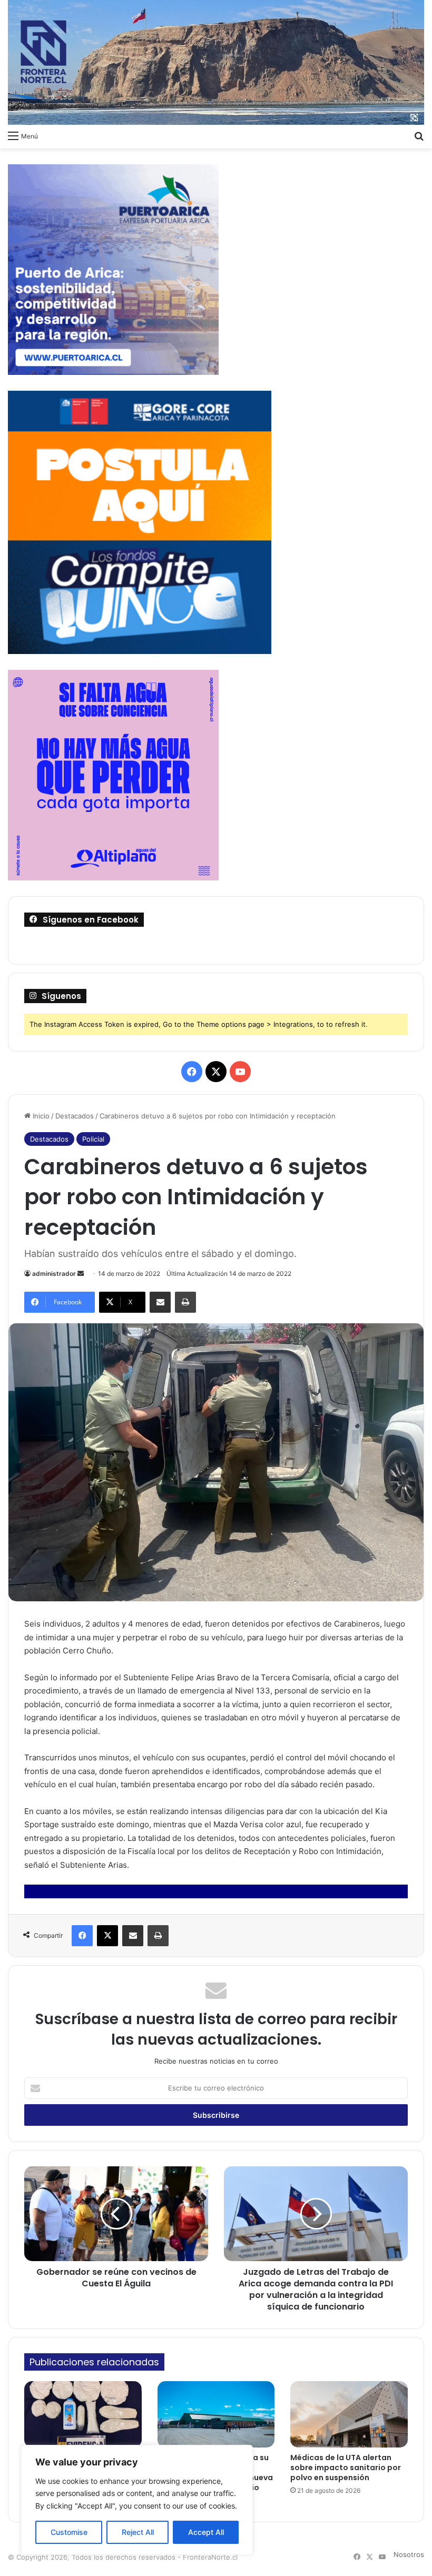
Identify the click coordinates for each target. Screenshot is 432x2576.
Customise (69, 2532)
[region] (137, 2500)
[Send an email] (81, 1274)
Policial (93, 1139)
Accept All (206, 2532)
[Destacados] (216, 62)
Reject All (138, 2532)
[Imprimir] (185, 1302)
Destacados (75, 1116)
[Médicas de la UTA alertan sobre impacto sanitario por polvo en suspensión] (349, 2414)
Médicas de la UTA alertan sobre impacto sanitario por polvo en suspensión (346, 2468)
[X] (107, 1936)
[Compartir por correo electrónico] (160, 1302)
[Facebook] (82, 1936)
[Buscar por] (419, 135)
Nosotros (409, 2554)
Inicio (40, 1116)
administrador (54, 1274)
